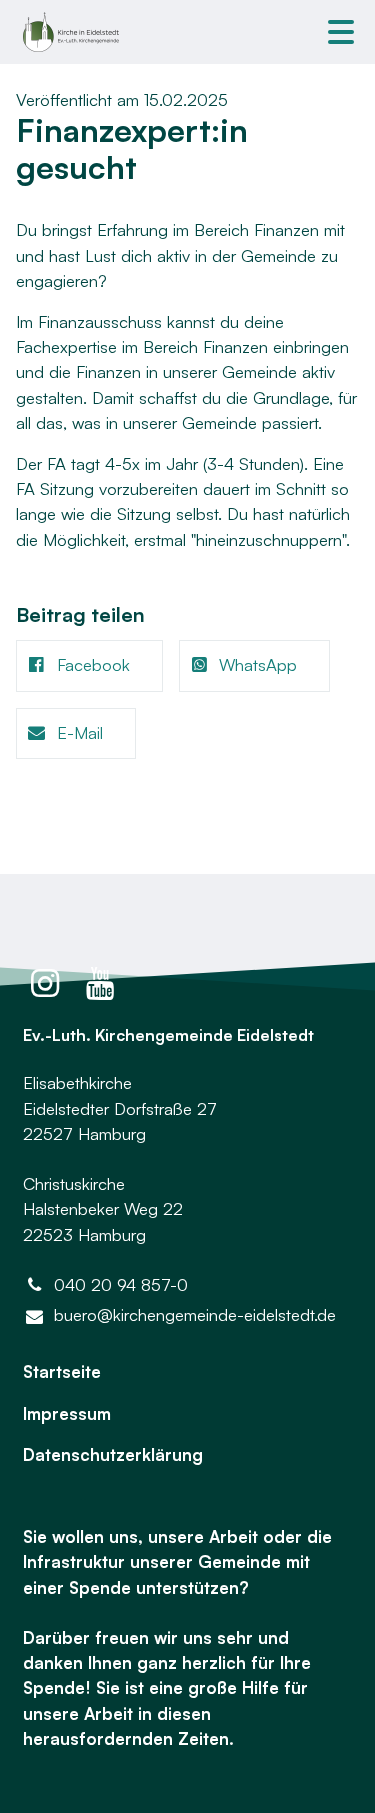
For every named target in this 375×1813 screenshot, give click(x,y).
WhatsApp (258, 664)
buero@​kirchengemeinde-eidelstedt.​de (195, 1314)
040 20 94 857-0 (121, 1284)
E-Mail (80, 732)
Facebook (93, 664)
